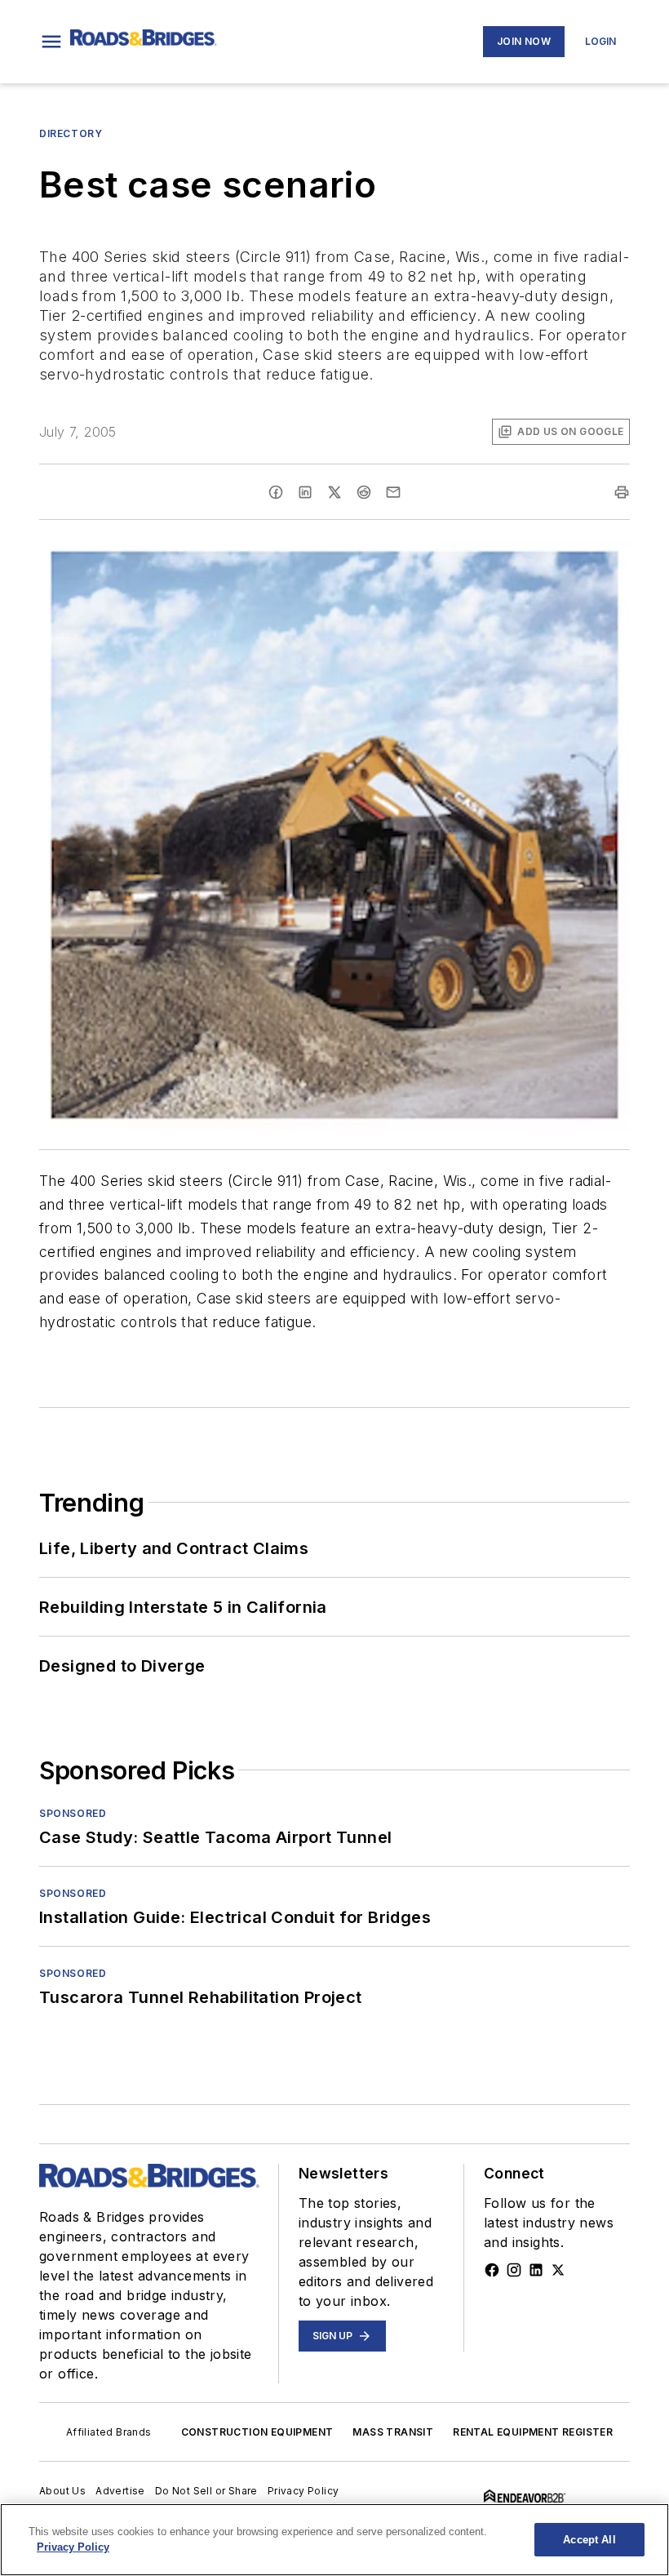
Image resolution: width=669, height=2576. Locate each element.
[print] (622, 492)
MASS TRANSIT (393, 2432)
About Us (62, 2491)
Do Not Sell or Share (206, 2491)
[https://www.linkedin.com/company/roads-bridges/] (536, 2270)
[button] (51, 42)
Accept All (589, 2540)
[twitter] (334, 492)
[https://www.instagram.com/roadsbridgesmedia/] (514, 2270)
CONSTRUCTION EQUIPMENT (257, 2432)
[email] (393, 492)
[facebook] (276, 492)
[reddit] (364, 492)
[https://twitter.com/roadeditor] (558, 2270)
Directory (71, 133)
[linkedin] (305, 492)
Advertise (120, 2491)
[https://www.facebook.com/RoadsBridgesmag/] (492, 2270)
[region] (334, 2540)
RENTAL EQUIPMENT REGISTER (533, 2432)
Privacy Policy (303, 2491)
